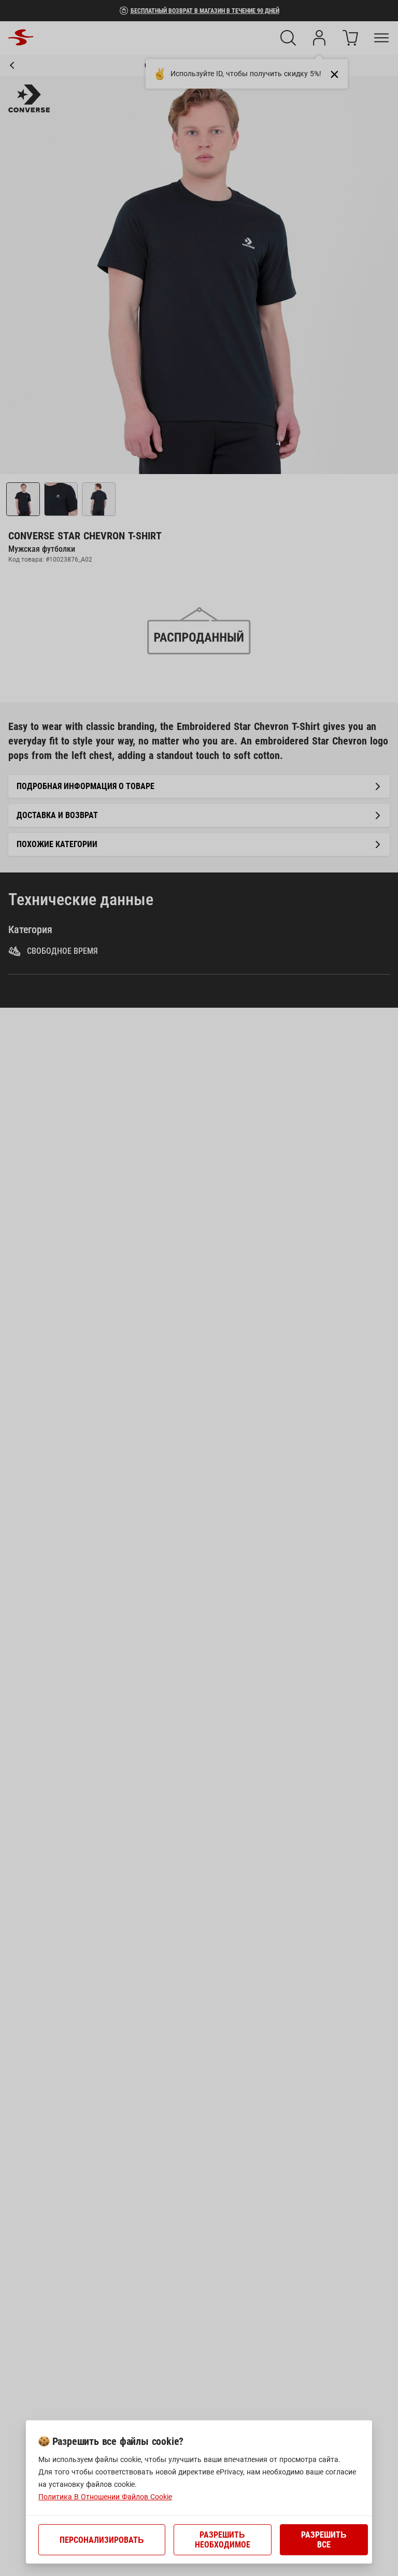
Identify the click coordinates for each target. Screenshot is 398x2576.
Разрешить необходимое (223, 2540)
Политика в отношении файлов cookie (105, 2497)
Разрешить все (324, 2540)
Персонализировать (102, 2540)
